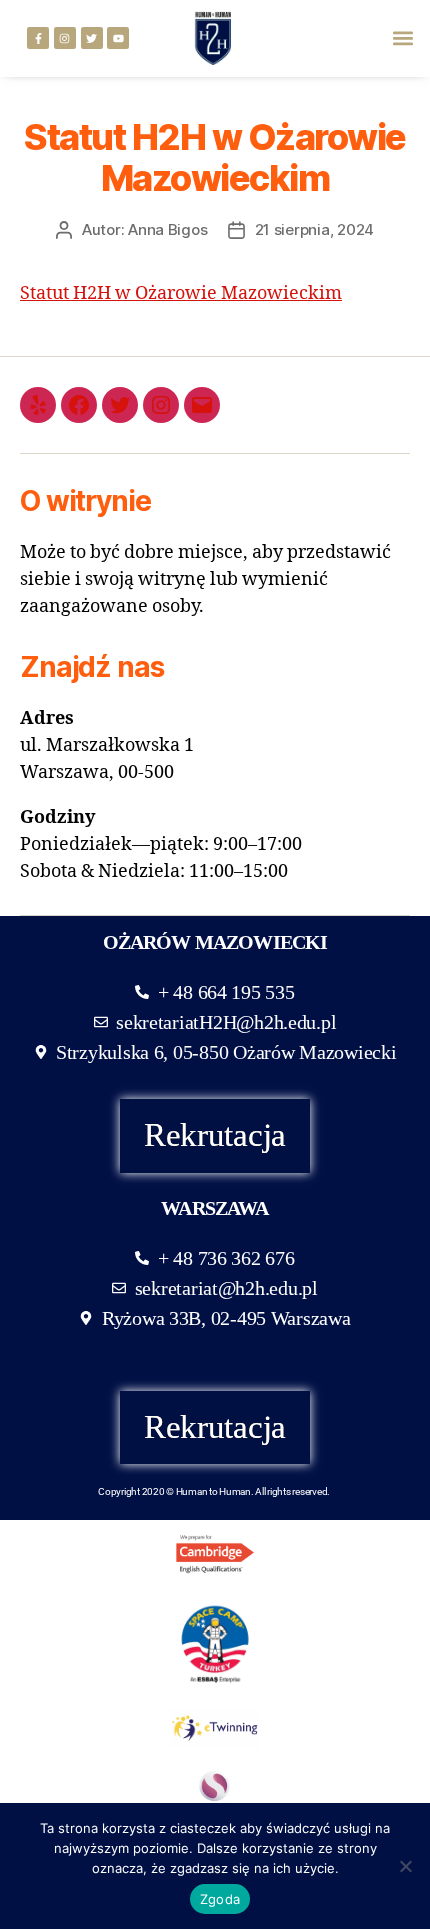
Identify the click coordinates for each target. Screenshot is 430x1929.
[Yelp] (38, 405)
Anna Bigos (167, 229)
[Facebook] (79, 405)
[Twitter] (92, 38)
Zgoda (220, 1899)
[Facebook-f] (38, 38)
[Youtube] (118, 38)
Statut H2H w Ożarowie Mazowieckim (181, 293)
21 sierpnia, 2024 (315, 229)
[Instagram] (65, 38)
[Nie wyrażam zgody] (405, 1866)
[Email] (202, 405)
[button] (403, 38)
